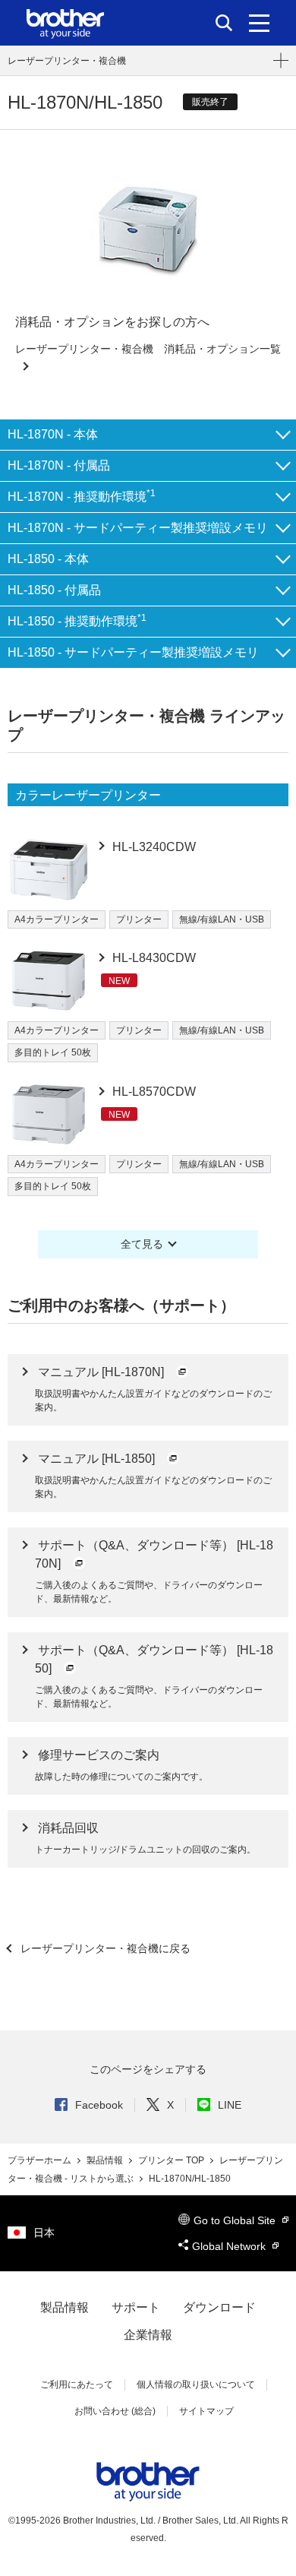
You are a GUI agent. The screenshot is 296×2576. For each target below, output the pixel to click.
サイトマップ (206, 2411)
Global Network (230, 2246)
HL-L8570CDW (153, 1092)
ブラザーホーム (41, 2160)
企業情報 (148, 2335)
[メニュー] (259, 23)
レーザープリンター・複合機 (67, 61)
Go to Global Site (236, 2220)
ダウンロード (219, 2307)
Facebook (99, 2105)
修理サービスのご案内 (99, 1755)
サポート (136, 2307)
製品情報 (106, 2160)
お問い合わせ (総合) (115, 2411)
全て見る (142, 1244)
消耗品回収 (68, 1828)
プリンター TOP (172, 2160)
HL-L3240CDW (153, 847)
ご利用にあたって (77, 2385)
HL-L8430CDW (153, 958)
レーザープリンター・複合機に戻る (104, 1948)
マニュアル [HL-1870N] (102, 1372)
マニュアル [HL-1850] (98, 1459)
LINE (230, 2105)
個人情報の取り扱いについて (196, 2385)
